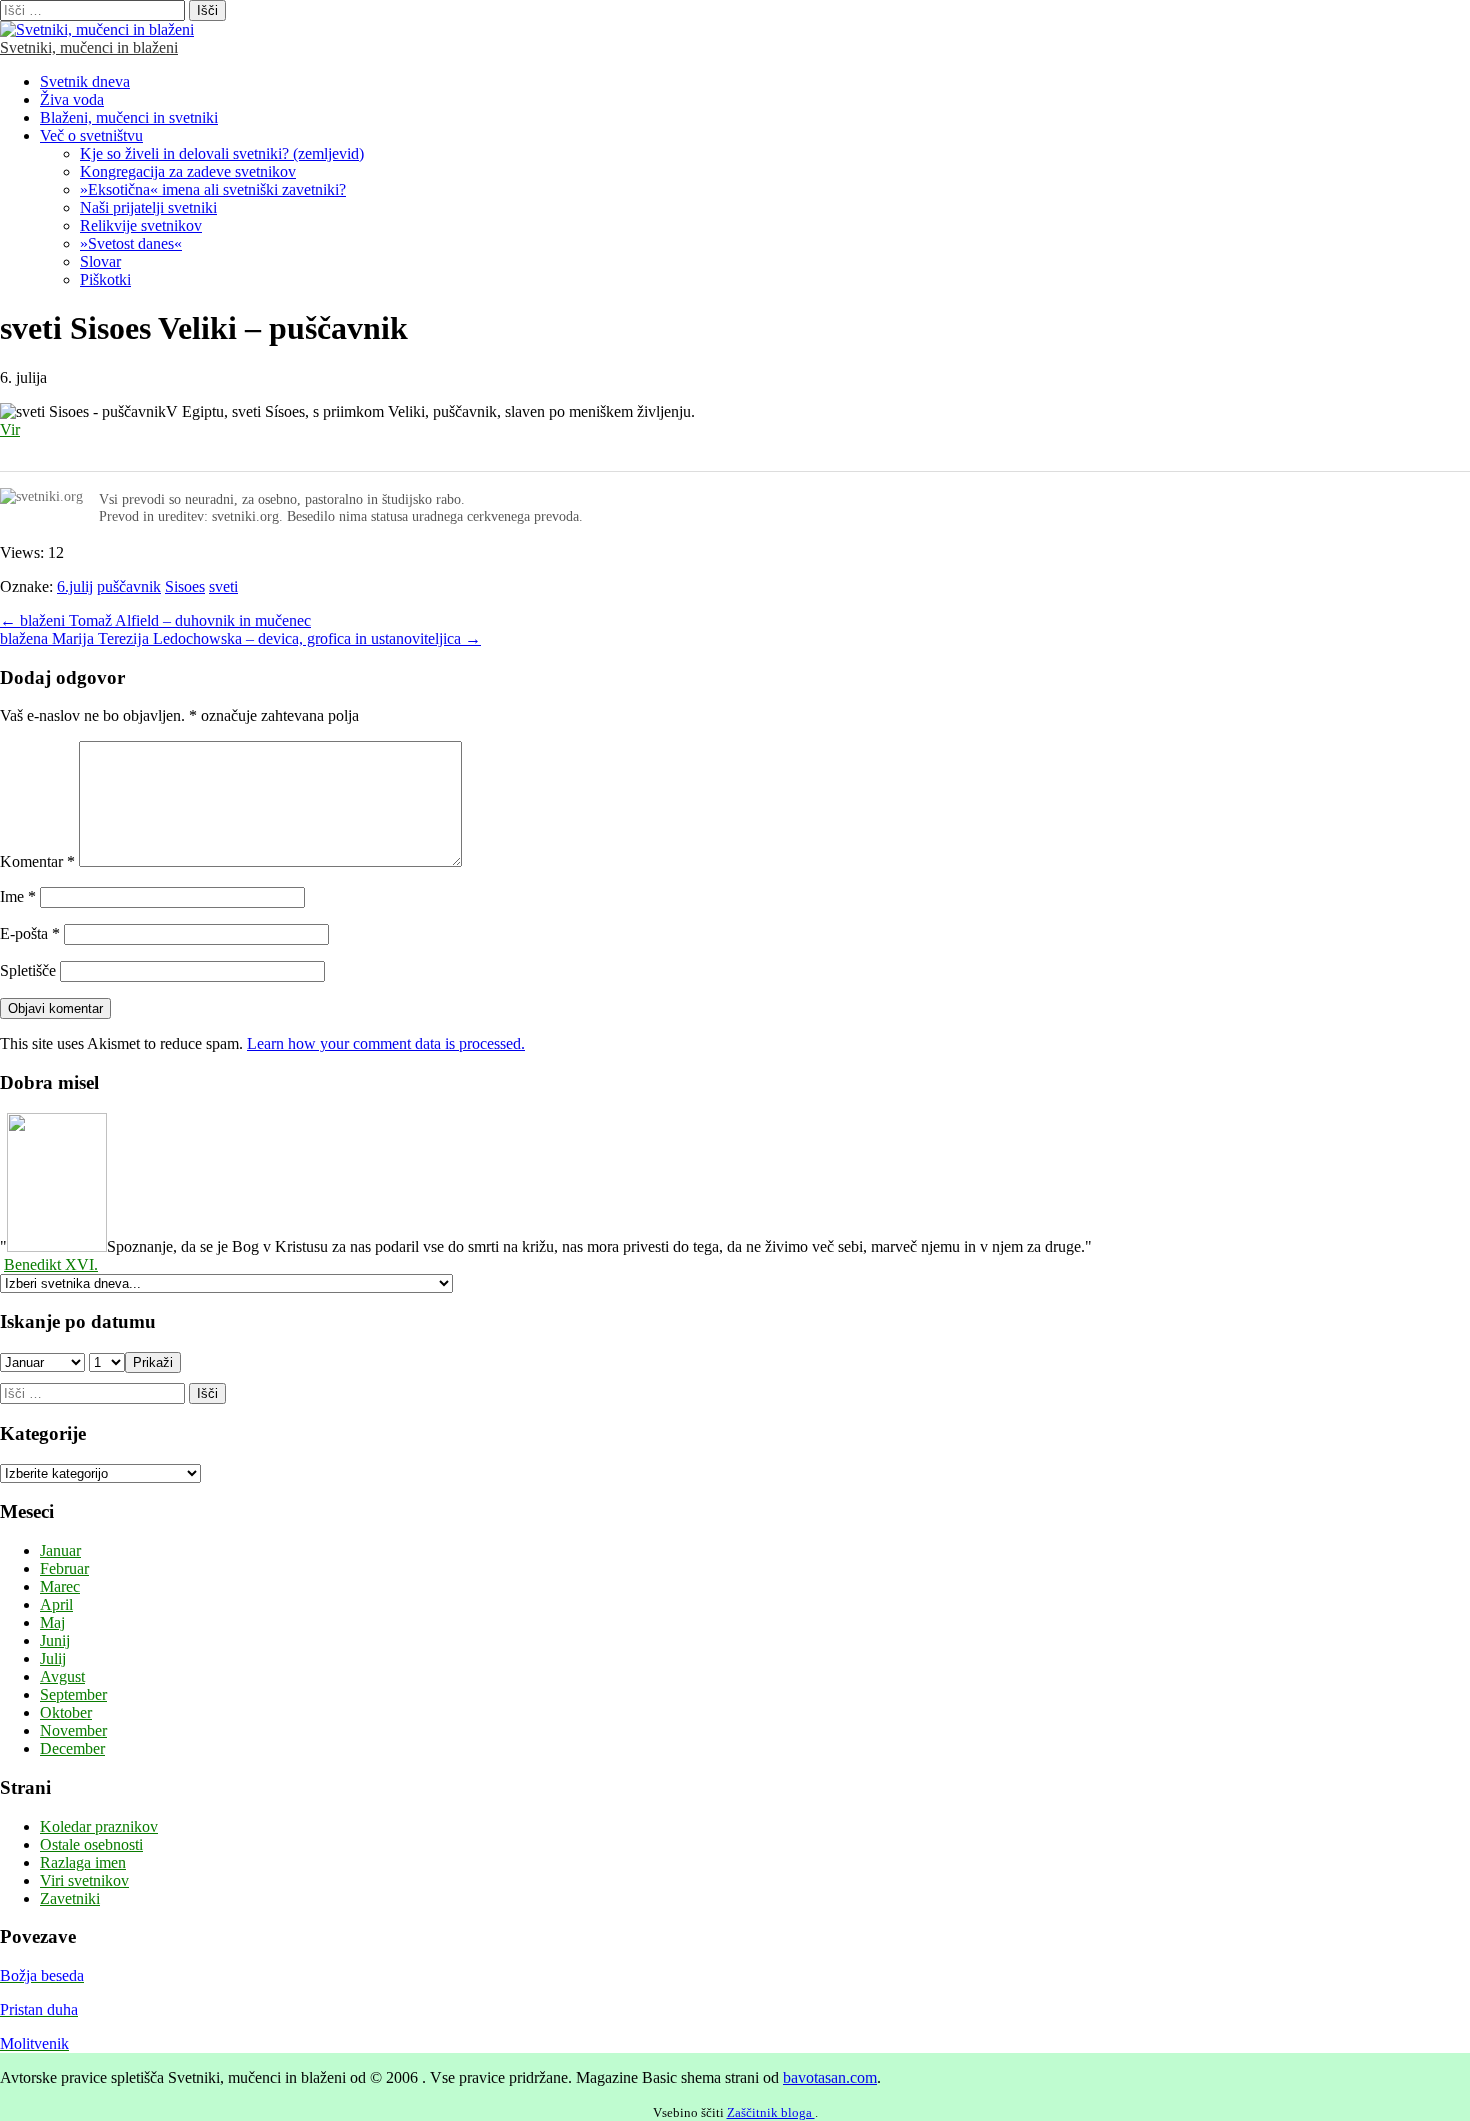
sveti (223, 586)
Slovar (100, 261)
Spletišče (28, 970)
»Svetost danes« (131, 243)
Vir (10, 429)
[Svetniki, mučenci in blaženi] (97, 29)
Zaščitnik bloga (771, 2112)
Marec (60, 1586)
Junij (55, 1640)
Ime (18, 896)
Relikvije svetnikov (141, 225)
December (72, 1748)
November (73, 1730)
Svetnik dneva (85, 81)
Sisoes (185, 586)
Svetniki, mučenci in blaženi (89, 47)
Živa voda (72, 99)
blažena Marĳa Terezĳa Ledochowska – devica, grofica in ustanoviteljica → (240, 638)
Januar (60, 1550)
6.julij (75, 586)
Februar (64, 1568)
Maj (52, 1622)
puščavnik (129, 586)
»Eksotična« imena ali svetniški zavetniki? (213, 189)
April (56, 1604)
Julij (53, 1658)
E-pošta (30, 933)
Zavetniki (70, 1898)
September (73, 1694)
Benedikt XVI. (51, 1264)
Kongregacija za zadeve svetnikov (188, 171)
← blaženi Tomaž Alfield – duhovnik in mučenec (155, 620)
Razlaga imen (83, 1862)
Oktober (66, 1712)
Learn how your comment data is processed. (386, 1043)
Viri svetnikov (84, 1880)
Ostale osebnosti (91, 1844)
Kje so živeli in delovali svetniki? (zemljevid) (222, 153)
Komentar (37, 861)
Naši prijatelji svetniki (148, 207)
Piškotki (105, 279)
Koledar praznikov (99, 1826)
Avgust (62, 1676)
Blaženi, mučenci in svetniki (129, 117)
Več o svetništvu (91, 135)
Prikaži (153, 1362)
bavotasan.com (830, 2077)
